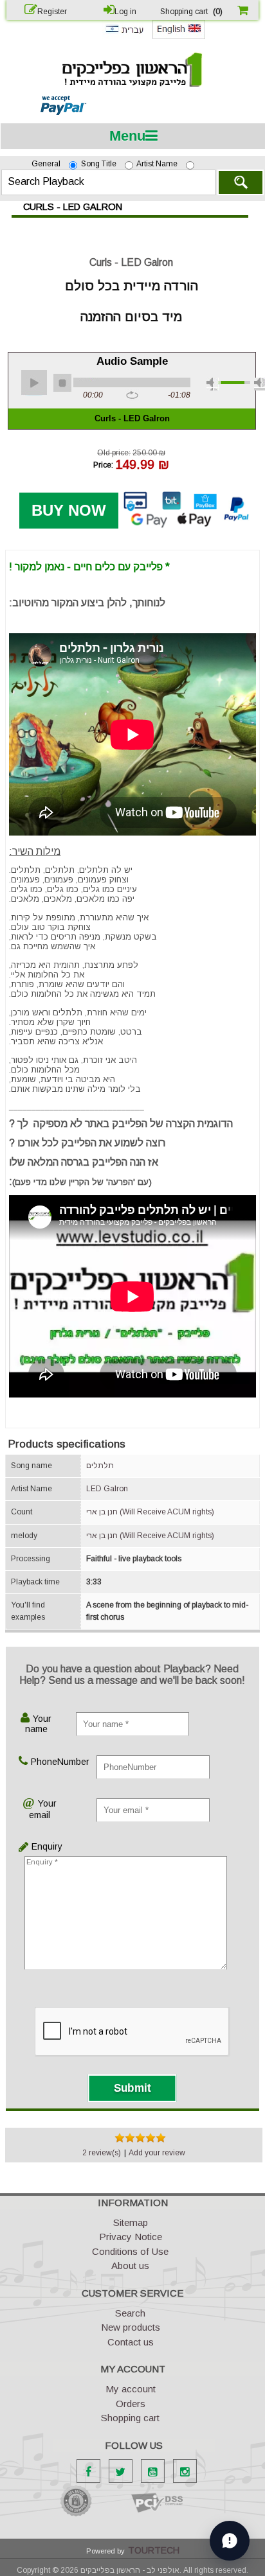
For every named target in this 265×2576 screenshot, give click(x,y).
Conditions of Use (130, 2251)
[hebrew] (124, 36)
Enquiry (33, 1846)
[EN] (179, 37)
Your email (43, 1809)
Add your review (157, 2153)
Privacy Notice (131, 2237)
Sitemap (131, 2222)
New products (131, 2327)
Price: (103, 464)
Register (52, 12)
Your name (39, 1724)
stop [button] (62, 383)
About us (130, 2265)
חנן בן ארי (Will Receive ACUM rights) (150, 1512)
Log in (125, 12)
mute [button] (213, 384)
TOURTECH (154, 2550)
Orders (131, 2404)
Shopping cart (130, 2418)
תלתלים (100, 1466)
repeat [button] (132, 396)
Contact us (131, 2342)
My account (131, 2389)
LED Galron (107, 1489)
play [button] (34, 383)
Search (241, 182)
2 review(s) (102, 2153)
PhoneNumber (45, 1762)
